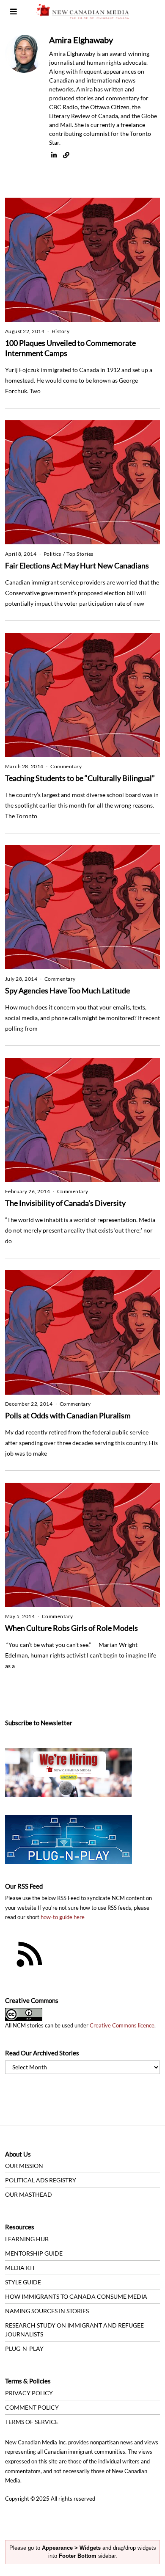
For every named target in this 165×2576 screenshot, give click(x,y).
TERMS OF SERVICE (32, 2422)
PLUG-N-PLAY (24, 2348)
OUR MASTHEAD (29, 2194)
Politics (52, 554)
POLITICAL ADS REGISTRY (41, 2180)
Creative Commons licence (122, 2026)
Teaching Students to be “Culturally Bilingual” (80, 778)
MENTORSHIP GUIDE (34, 2253)
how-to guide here (63, 1917)
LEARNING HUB (27, 2239)
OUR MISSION (24, 2166)
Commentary (66, 766)
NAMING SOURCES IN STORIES (47, 2311)
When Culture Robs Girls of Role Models (71, 1628)
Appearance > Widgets (71, 2548)
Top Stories (80, 554)
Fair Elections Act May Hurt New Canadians (77, 565)
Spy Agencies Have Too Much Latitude (67, 990)
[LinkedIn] (54, 155)
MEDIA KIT (20, 2268)
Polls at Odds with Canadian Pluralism (68, 1415)
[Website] (66, 155)
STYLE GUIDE (23, 2282)
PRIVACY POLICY (29, 2393)
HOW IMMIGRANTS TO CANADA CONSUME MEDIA (76, 2296)
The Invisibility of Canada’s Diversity (65, 1203)
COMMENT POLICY (32, 2407)
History (61, 331)
